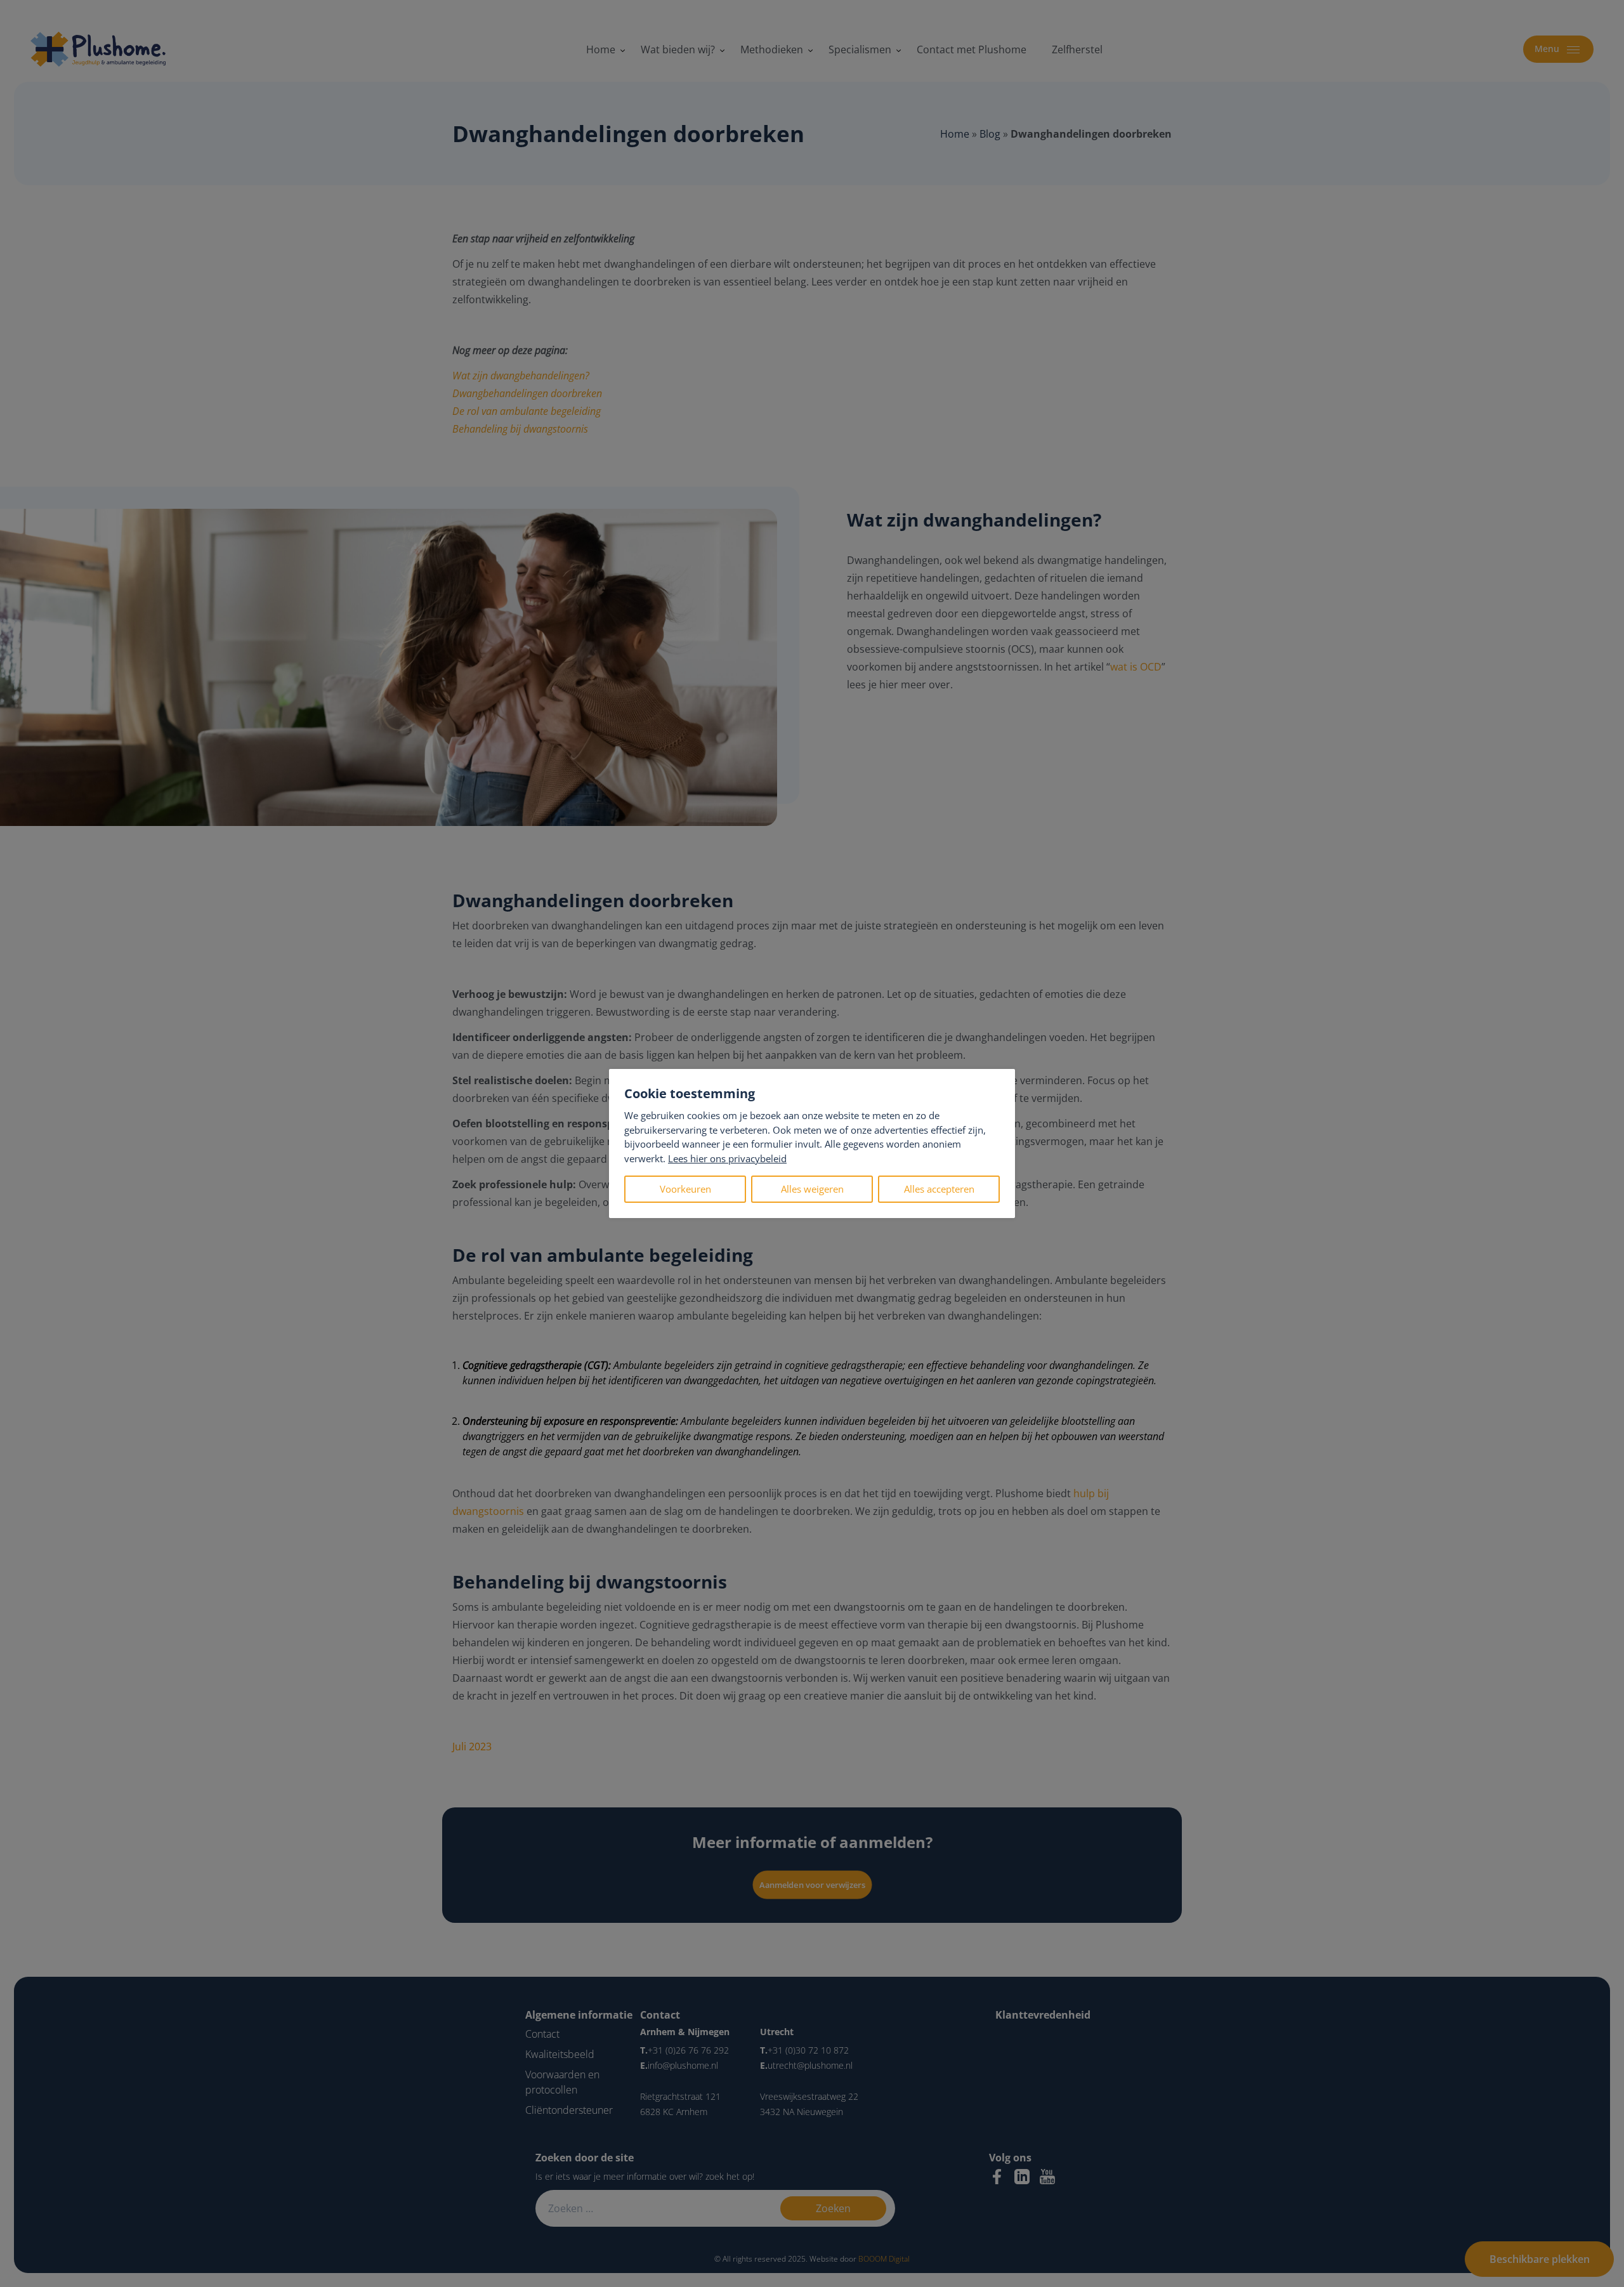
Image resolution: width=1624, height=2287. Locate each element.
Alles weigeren (812, 1189)
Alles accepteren (939, 1189)
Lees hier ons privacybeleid (727, 1158)
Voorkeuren (685, 1189)
